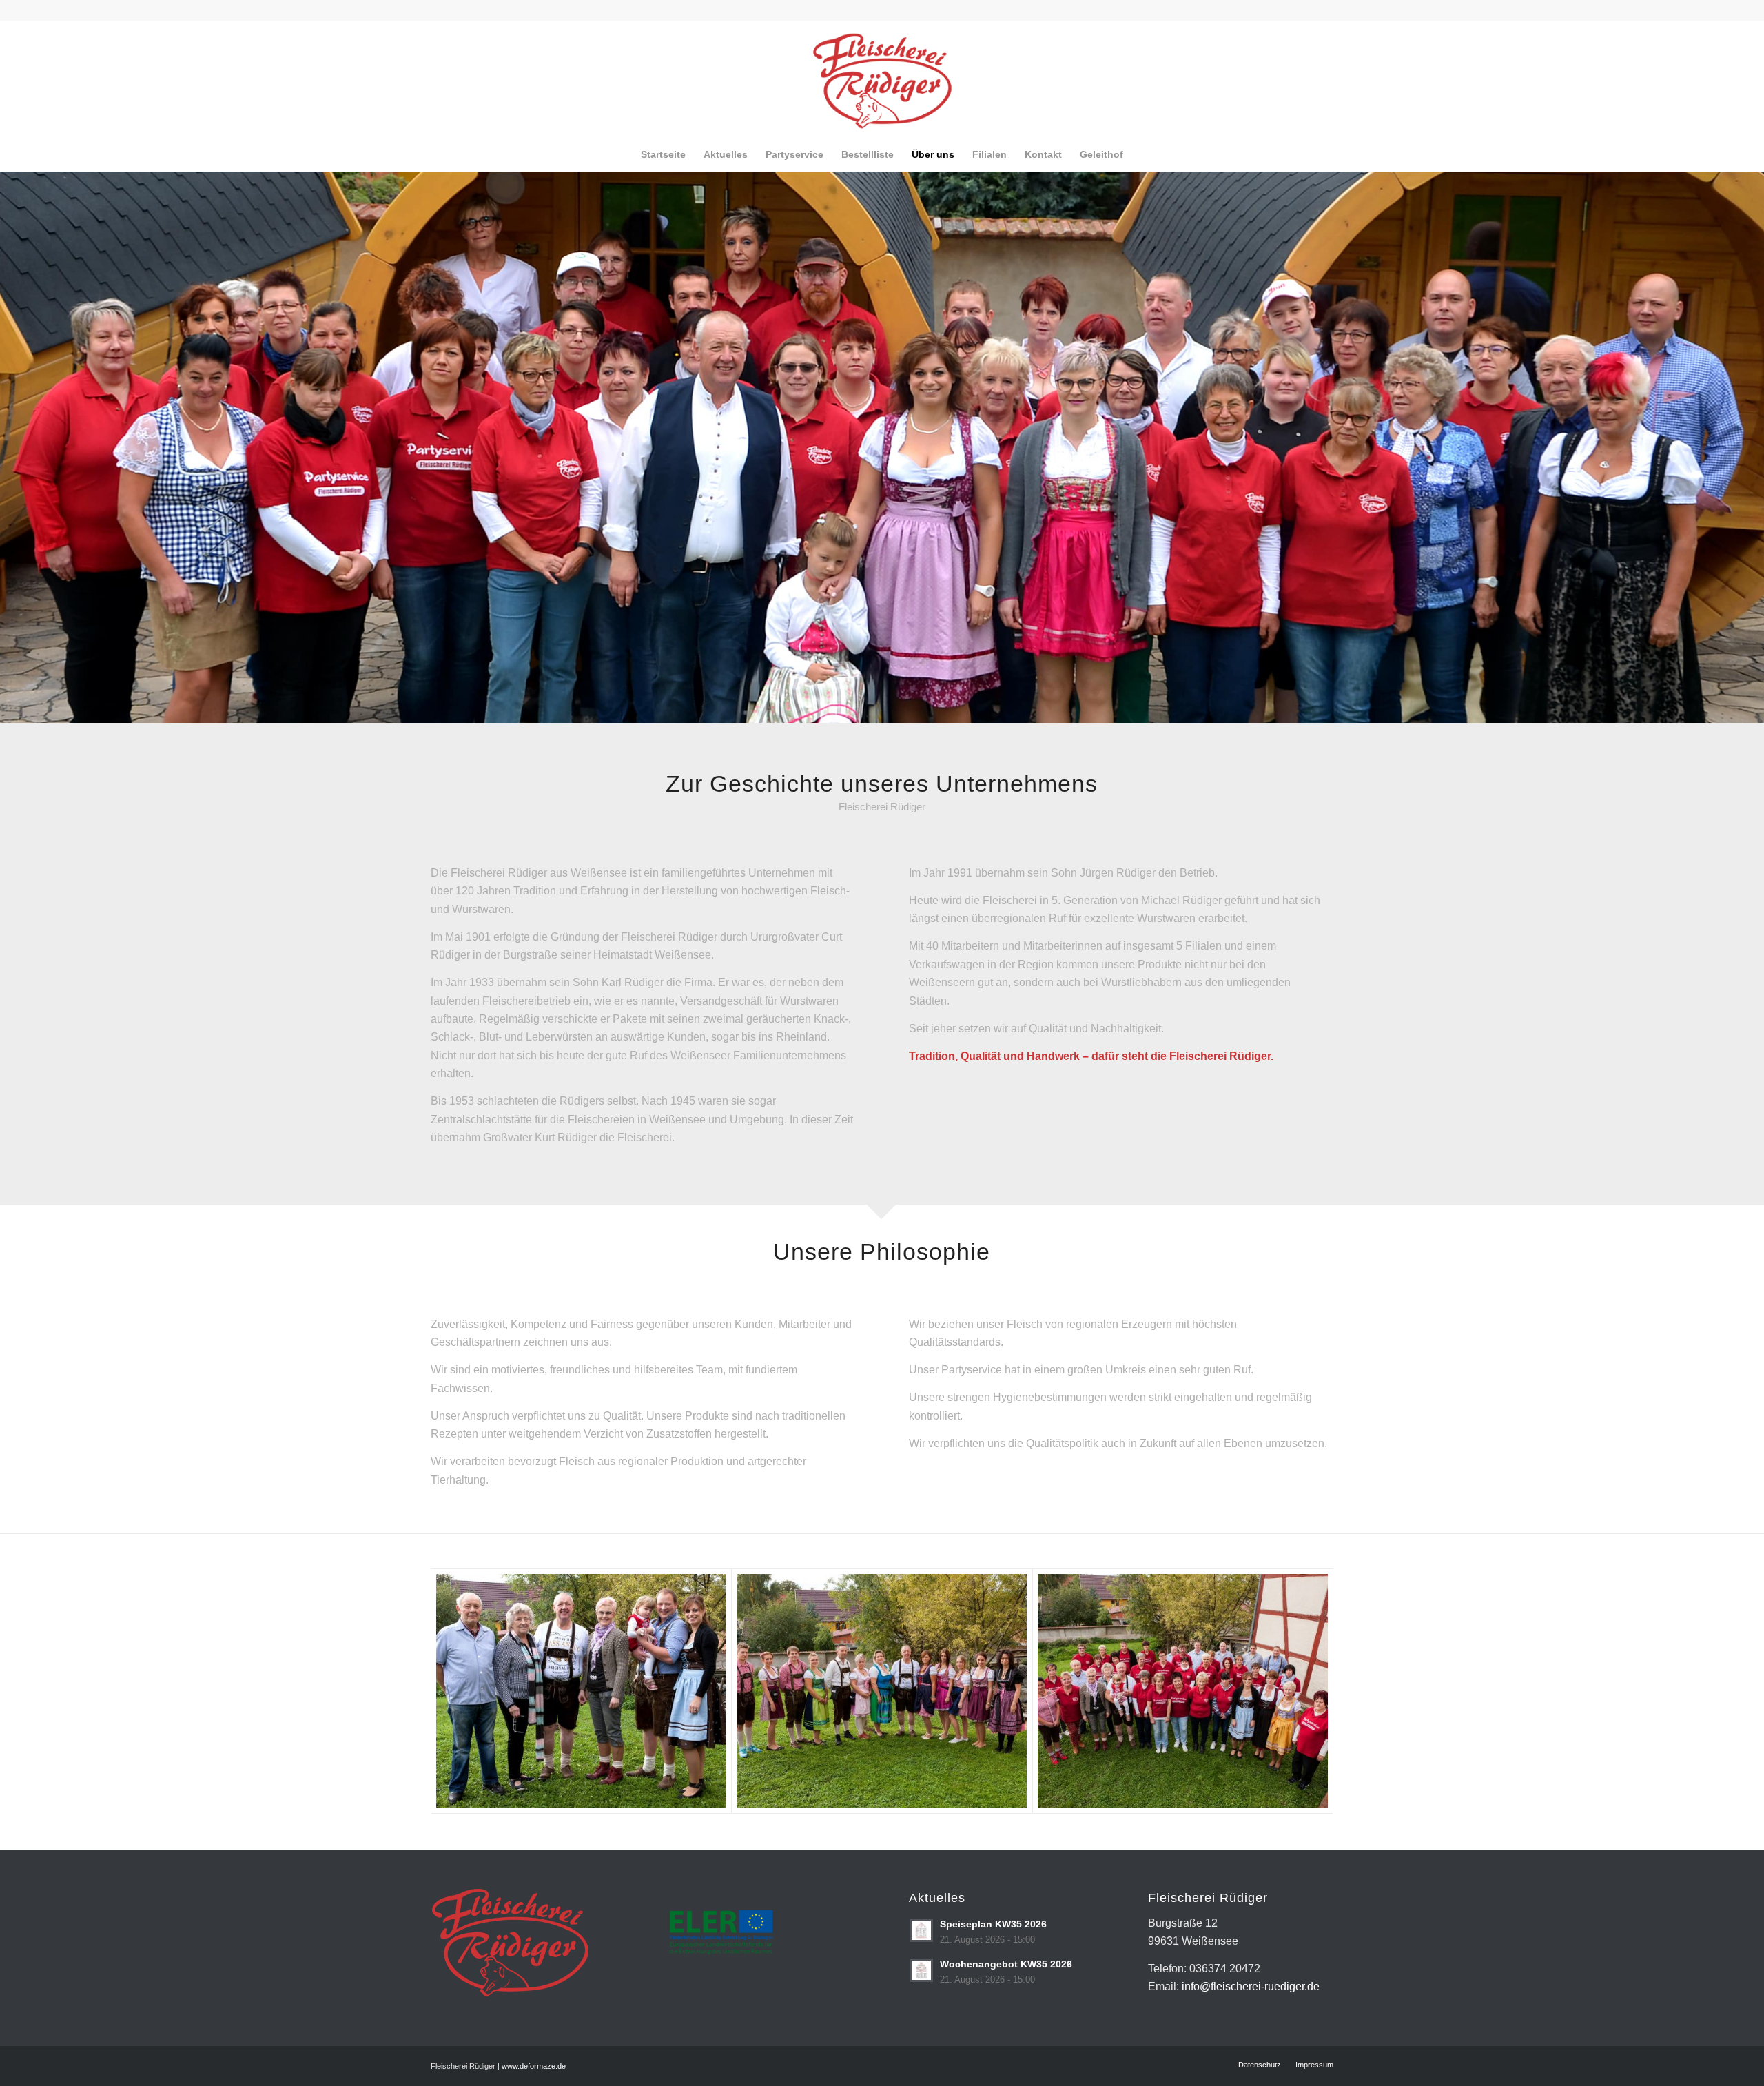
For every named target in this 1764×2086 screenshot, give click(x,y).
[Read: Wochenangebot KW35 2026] (921, 1970)
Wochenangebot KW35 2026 (1006, 1964)
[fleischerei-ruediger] (882, 79)
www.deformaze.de (534, 2066)
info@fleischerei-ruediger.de (1251, 1986)
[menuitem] (663, 154)
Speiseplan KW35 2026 (993, 1924)
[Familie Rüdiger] (581, 1691)
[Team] (882, 1691)
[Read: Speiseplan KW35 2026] (921, 1930)
